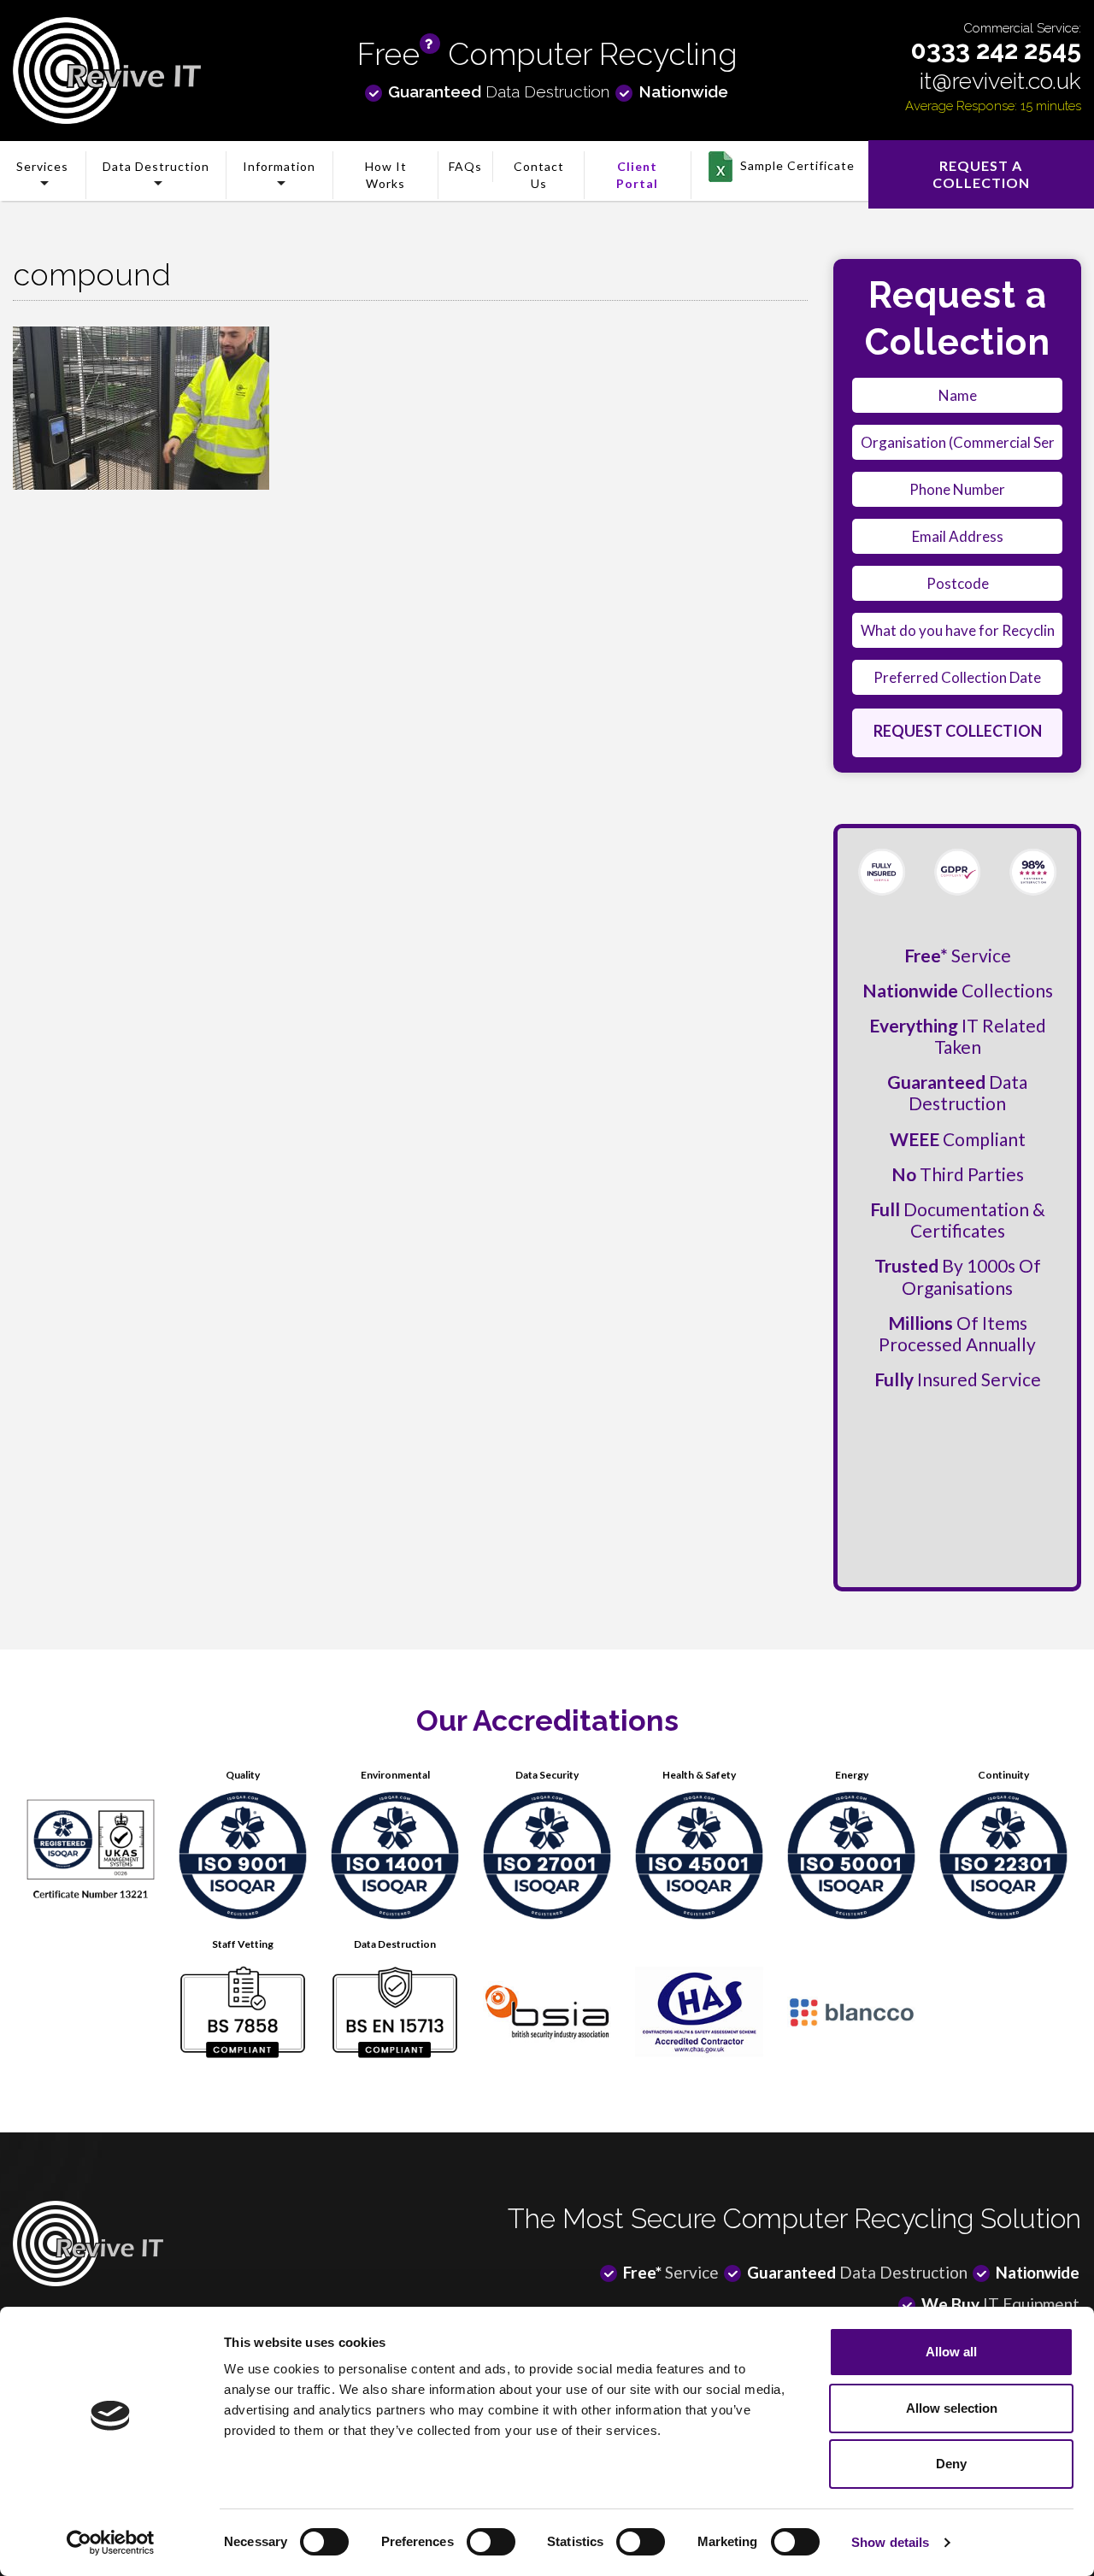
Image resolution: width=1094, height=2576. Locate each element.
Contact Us (539, 175)
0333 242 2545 (996, 50)
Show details (890, 2542)
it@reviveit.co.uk (1000, 81)
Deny (951, 2464)
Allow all (951, 2352)
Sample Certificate (797, 165)
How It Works (386, 175)
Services (42, 166)
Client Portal (637, 175)
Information (279, 166)
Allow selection (952, 2408)
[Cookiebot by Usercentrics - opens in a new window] (111, 2543)
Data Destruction (156, 166)
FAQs (465, 166)
